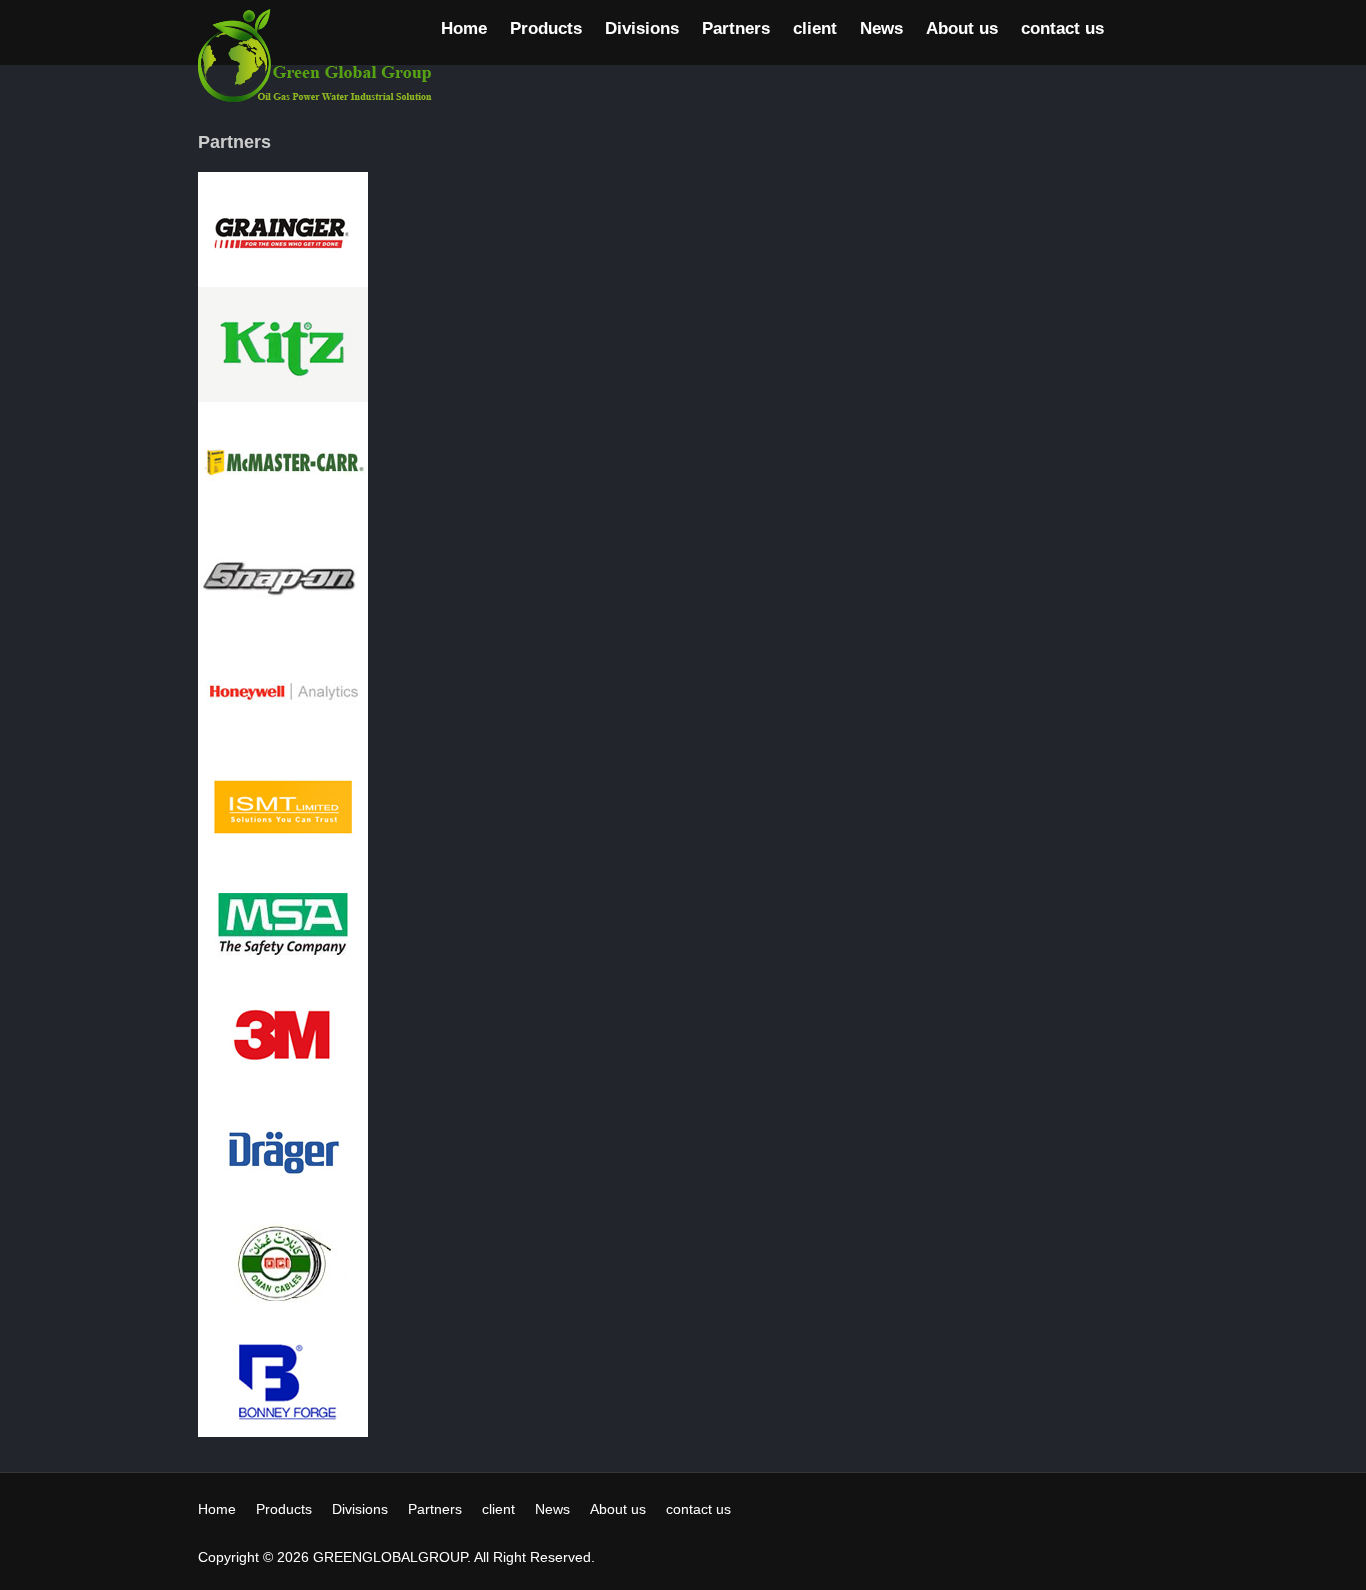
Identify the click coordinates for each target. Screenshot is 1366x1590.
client (815, 28)
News (881, 28)
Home (464, 28)
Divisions (642, 28)
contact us (1062, 28)
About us (962, 28)
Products (546, 28)
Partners (736, 28)
